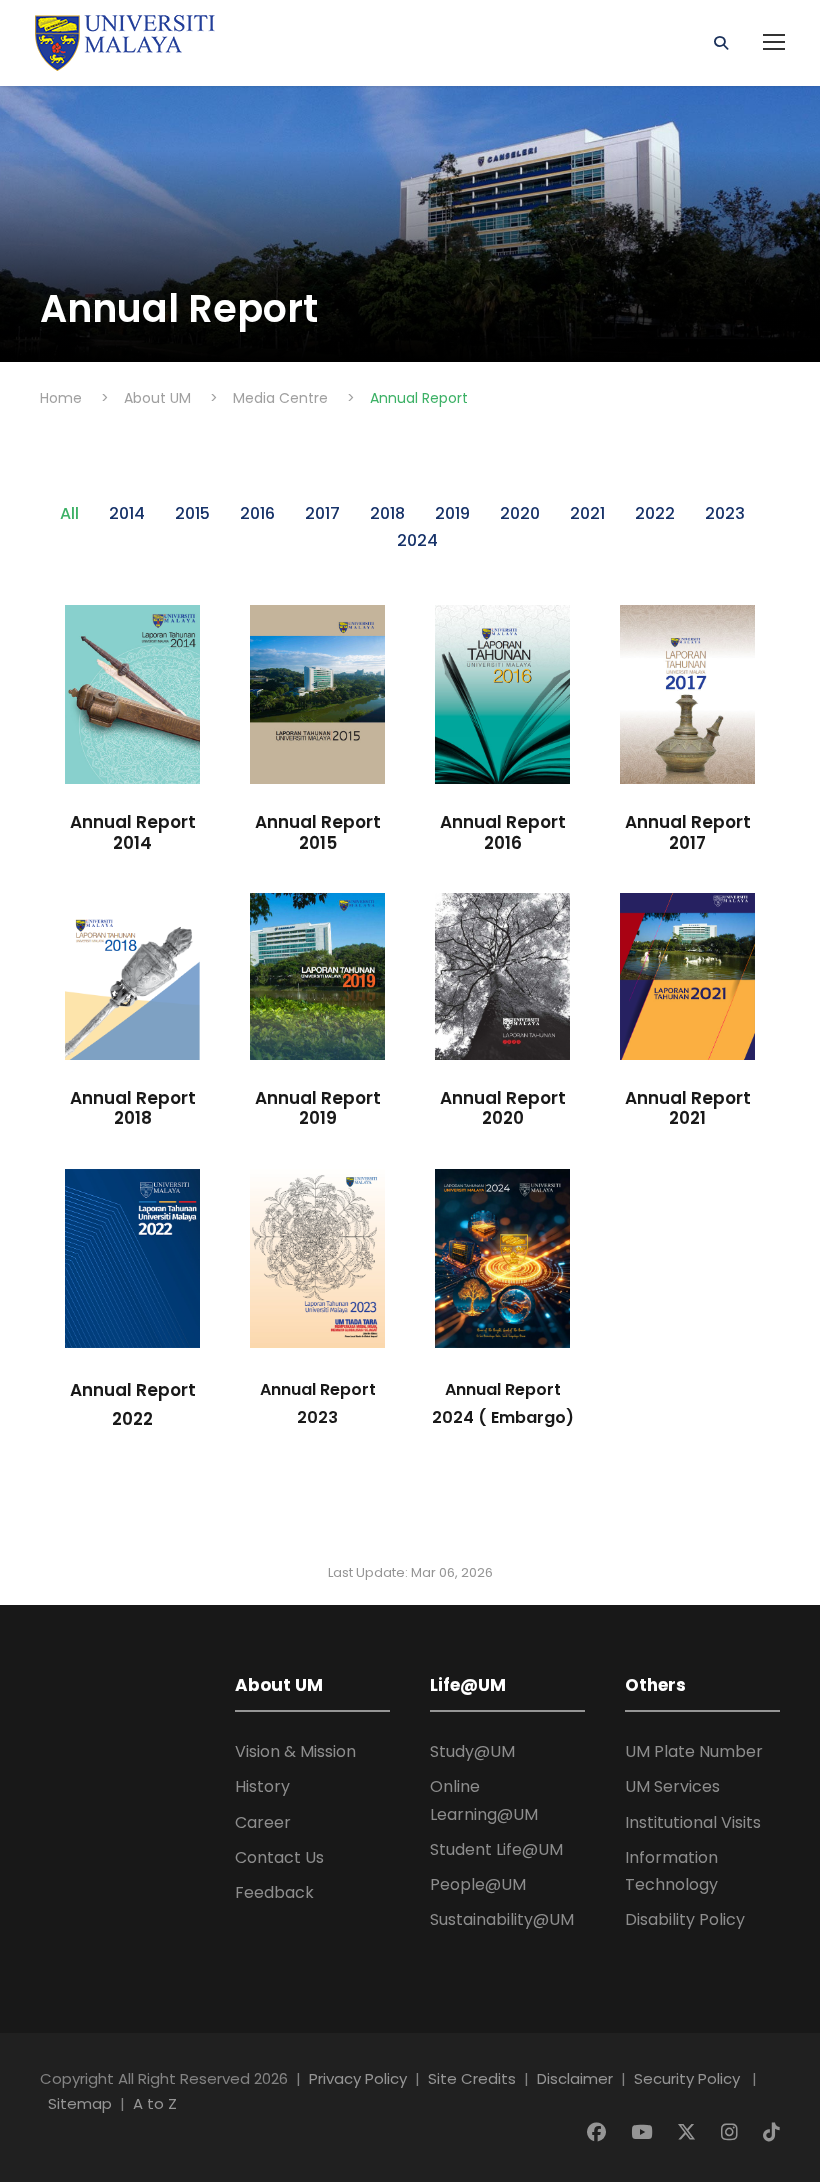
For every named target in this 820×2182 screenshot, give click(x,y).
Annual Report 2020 (503, 1108)
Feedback (274, 1892)
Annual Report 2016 (503, 832)
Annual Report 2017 (688, 832)
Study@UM (472, 1751)
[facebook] (599, 2132)
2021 (587, 513)
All (69, 513)
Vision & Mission (295, 1751)
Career (263, 1822)
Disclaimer (575, 2078)
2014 (127, 513)
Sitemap (80, 2103)
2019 (452, 513)
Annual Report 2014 (133, 832)
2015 (192, 513)
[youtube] (644, 2132)
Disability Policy (685, 1919)
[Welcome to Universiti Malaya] (125, 41)
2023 (725, 513)
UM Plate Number (694, 1751)
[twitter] (689, 2132)
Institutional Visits (693, 1822)
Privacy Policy (358, 2078)
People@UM (478, 1884)
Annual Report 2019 (318, 1108)
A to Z (155, 2103)
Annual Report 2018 (133, 1108)
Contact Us (279, 1857)
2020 (520, 513)
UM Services (672, 1786)
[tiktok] (771, 2132)
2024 (417, 540)
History (262, 1786)
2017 (322, 513)
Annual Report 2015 (318, 832)
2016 (257, 513)
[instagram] (732, 2132)
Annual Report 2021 (688, 1108)
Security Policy (687, 2078)
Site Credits (472, 2078)
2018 (387, 513)
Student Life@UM (496, 1849)
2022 (655, 513)
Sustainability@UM (502, 1919)
